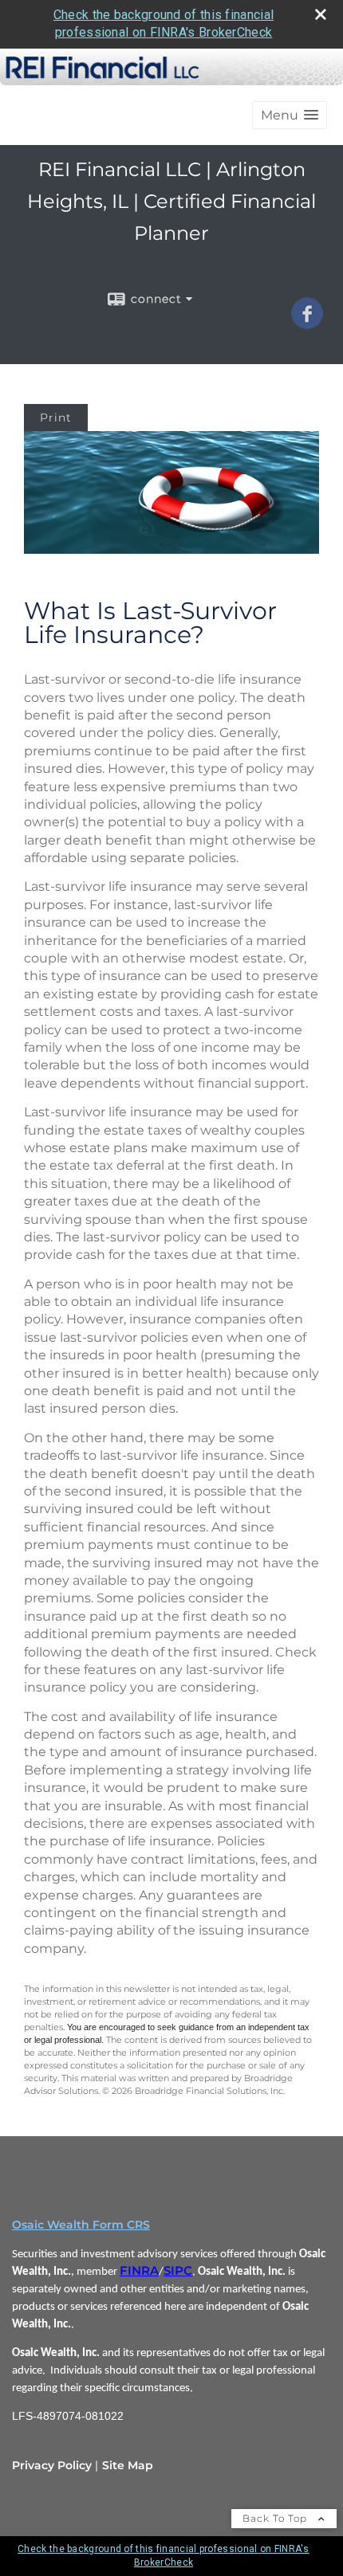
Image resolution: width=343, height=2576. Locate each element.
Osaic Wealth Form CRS (81, 2225)
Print (56, 418)
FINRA (139, 2271)
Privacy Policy (52, 2465)
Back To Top (276, 2518)
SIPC (178, 2271)
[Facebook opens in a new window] (307, 323)
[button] (290, 115)
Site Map (128, 2465)
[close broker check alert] (321, 14)
